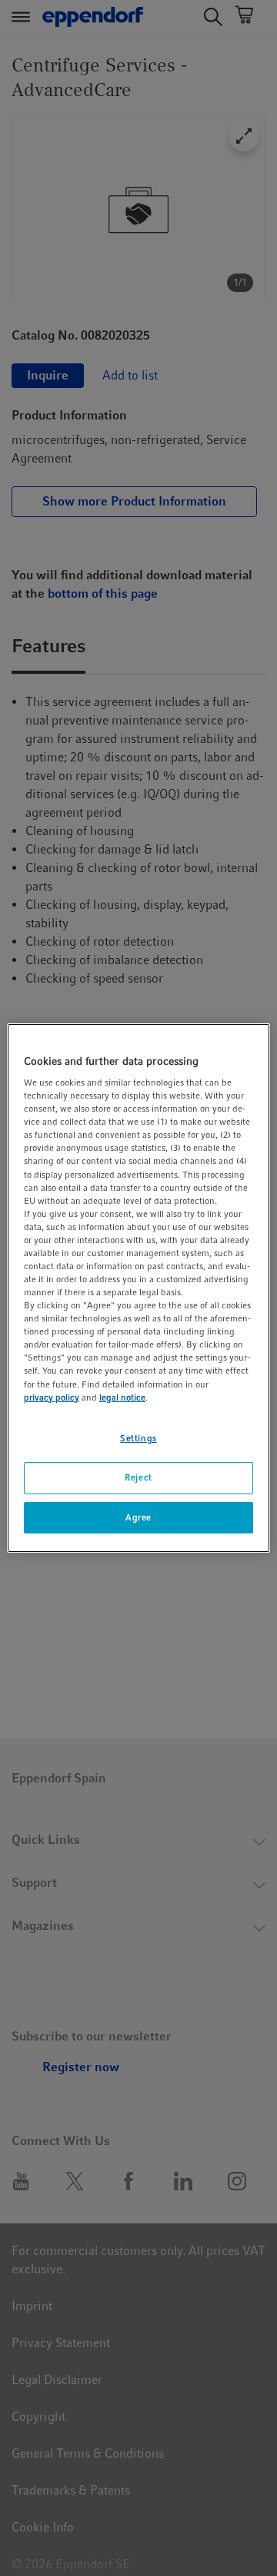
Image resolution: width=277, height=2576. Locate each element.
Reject (138, 1477)
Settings (138, 1438)
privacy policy (52, 1397)
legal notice (122, 1397)
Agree (138, 1517)
